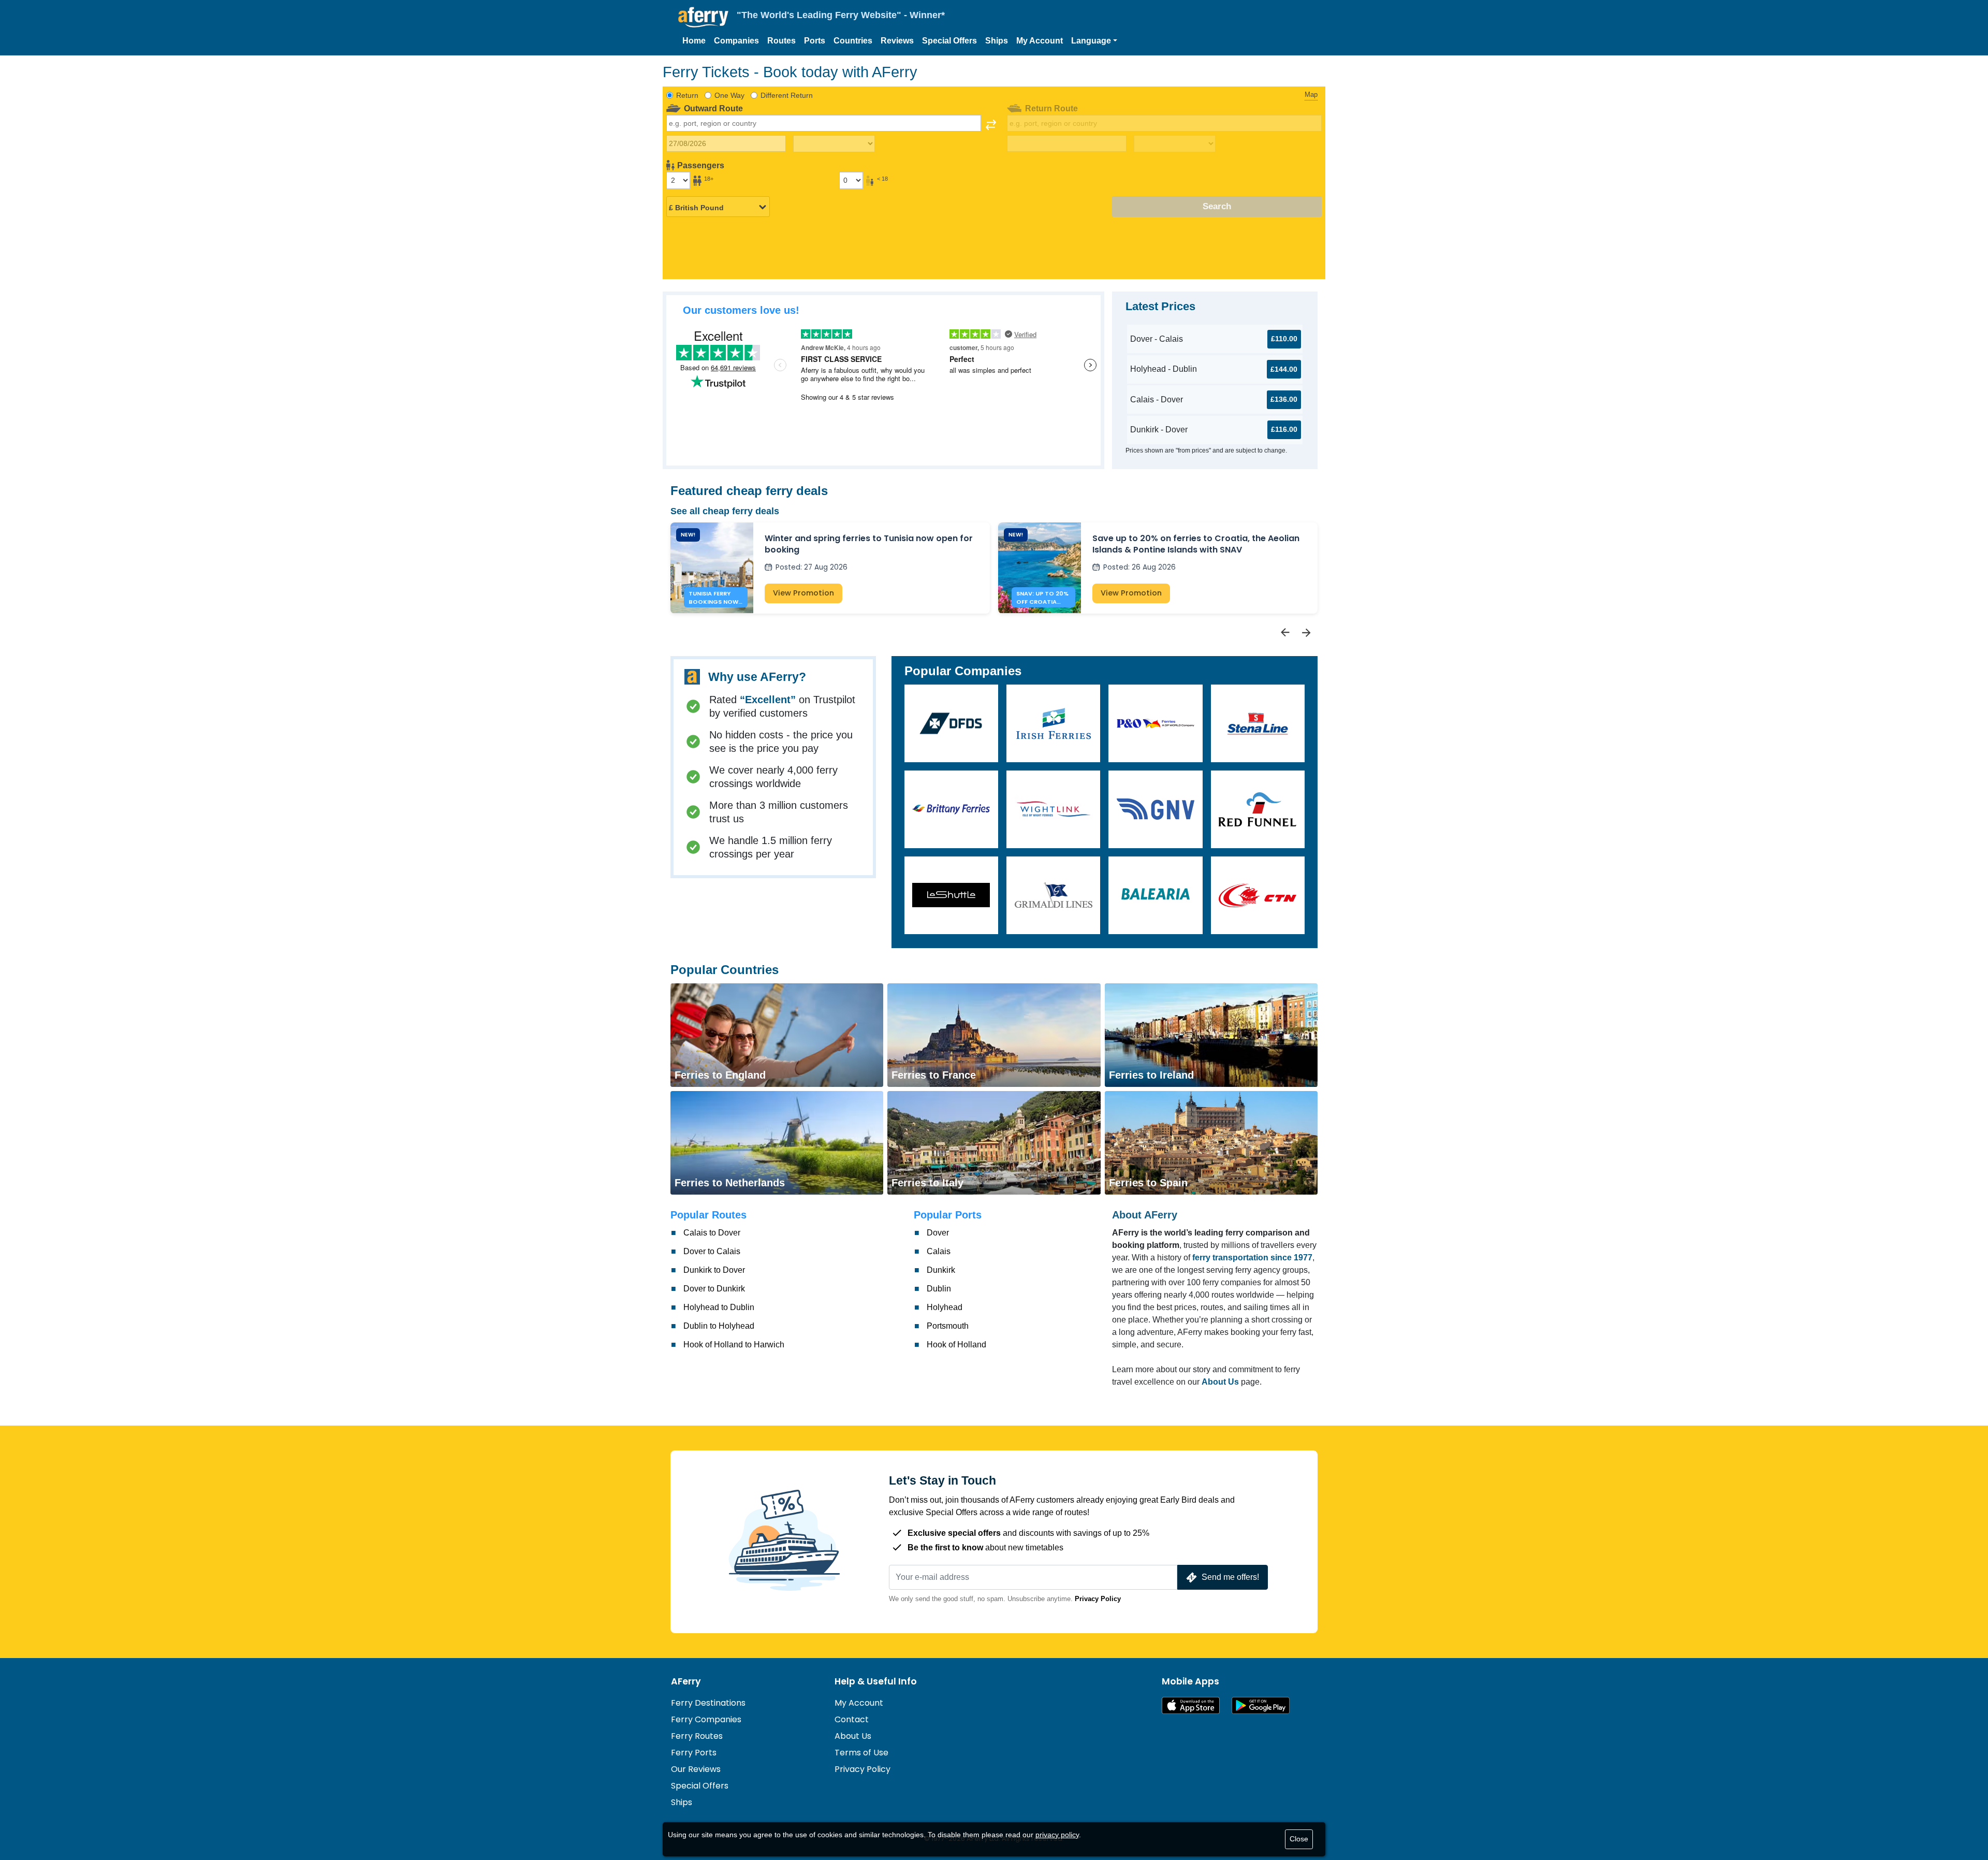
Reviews (897, 41)
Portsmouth (948, 1326)
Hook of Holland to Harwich (734, 1345)
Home (694, 41)
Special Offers (949, 41)
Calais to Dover (712, 1233)
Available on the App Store (1191, 1705)
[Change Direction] (991, 125)
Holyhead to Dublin (719, 1307)
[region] (994, 581)
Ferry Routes (697, 1736)
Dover (938, 1233)
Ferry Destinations (708, 1703)
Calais (939, 1251)
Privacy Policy (1098, 1599)
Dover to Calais (712, 1251)
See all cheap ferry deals (725, 511)
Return (687, 95)
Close (1299, 1839)
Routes (781, 41)
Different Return (787, 95)
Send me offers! (1230, 1577)
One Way (729, 95)
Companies (736, 41)
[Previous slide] (1285, 633)
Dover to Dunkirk (714, 1289)
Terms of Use (861, 1753)
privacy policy (1057, 1835)
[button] (1094, 41)
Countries (853, 41)
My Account (1040, 41)
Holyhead (945, 1307)
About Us (853, 1736)
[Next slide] (1307, 633)
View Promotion (803, 593)
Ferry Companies (706, 1719)
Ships (997, 41)
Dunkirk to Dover (714, 1270)
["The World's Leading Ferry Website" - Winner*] (703, 17)
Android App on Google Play (1261, 1705)
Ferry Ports (694, 1753)
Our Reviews (696, 1769)
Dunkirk (941, 1270)
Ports (815, 41)
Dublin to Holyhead (719, 1326)
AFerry (686, 1681)
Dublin (939, 1289)
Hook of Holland (956, 1345)
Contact (852, 1719)
